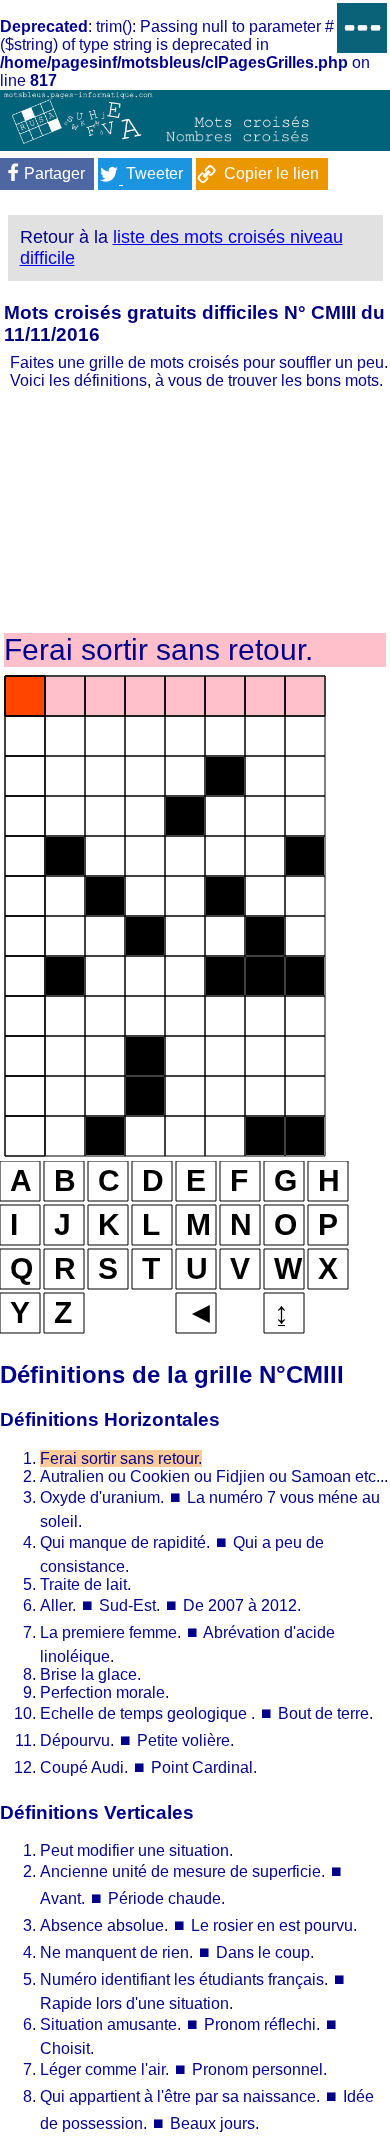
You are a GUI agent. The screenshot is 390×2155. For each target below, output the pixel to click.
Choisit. (67, 2048)
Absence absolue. (104, 1925)
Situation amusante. (110, 2024)
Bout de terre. (325, 1713)
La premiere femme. (110, 1632)
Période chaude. (166, 1898)
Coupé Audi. (84, 1767)
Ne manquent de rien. (116, 1952)
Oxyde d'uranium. (102, 1497)
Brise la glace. (90, 1674)
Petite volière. (185, 1740)
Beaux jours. (214, 2123)
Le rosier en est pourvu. (274, 1925)
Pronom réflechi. (262, 2024)
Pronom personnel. (259, 2069)
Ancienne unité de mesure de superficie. (182, 1871)
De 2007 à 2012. (242, 1605)
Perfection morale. (104, 1692)
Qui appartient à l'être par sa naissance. (180, 2096)
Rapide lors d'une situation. (136, 2003)
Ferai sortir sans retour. (121, 1458)
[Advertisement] (195, 509)
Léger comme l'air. (104, 2069)
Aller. (58, 1605)
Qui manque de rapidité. (127, 1542)
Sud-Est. (129, 1605)
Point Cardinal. (204, 1767)
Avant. (62, 1898)
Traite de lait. (85, 1584)
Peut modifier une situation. (136, 1850)
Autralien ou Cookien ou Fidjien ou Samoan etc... (214, 1476)
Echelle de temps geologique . (147, 1713)
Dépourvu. (77, 1740)
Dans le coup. (265, 1952)
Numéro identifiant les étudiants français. (184, 1979)
